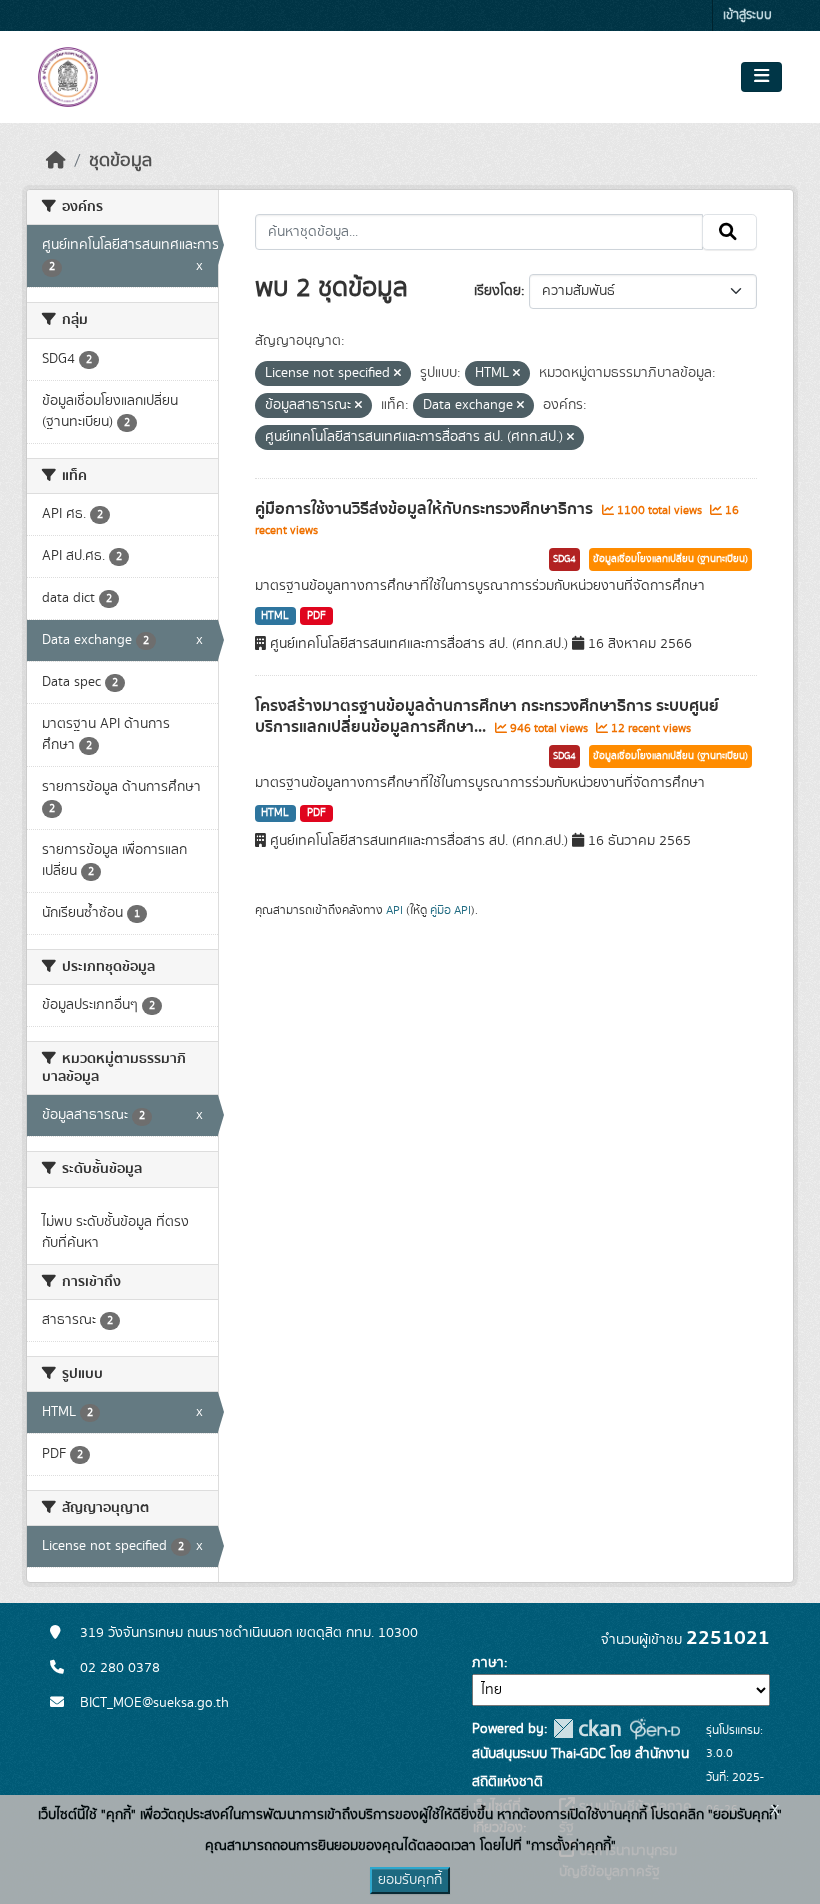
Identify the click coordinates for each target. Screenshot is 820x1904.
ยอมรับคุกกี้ (410, 1880)
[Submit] (729, 232)
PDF (316, 616)
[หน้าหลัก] (56, 161)
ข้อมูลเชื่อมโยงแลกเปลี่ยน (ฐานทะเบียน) (670, 559)
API (394, 910)
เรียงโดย (497, 291)
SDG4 (564, 559)
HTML (275, 616)
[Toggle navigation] (761, 77)
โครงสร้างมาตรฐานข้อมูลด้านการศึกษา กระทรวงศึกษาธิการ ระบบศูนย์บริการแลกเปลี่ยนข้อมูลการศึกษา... (487, 716)
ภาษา (488, 1663)
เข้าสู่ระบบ (747, 15)
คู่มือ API (450, 910)
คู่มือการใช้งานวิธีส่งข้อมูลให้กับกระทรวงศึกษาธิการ (426, 509)
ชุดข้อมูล (120, 161)
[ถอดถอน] (397, 374)
